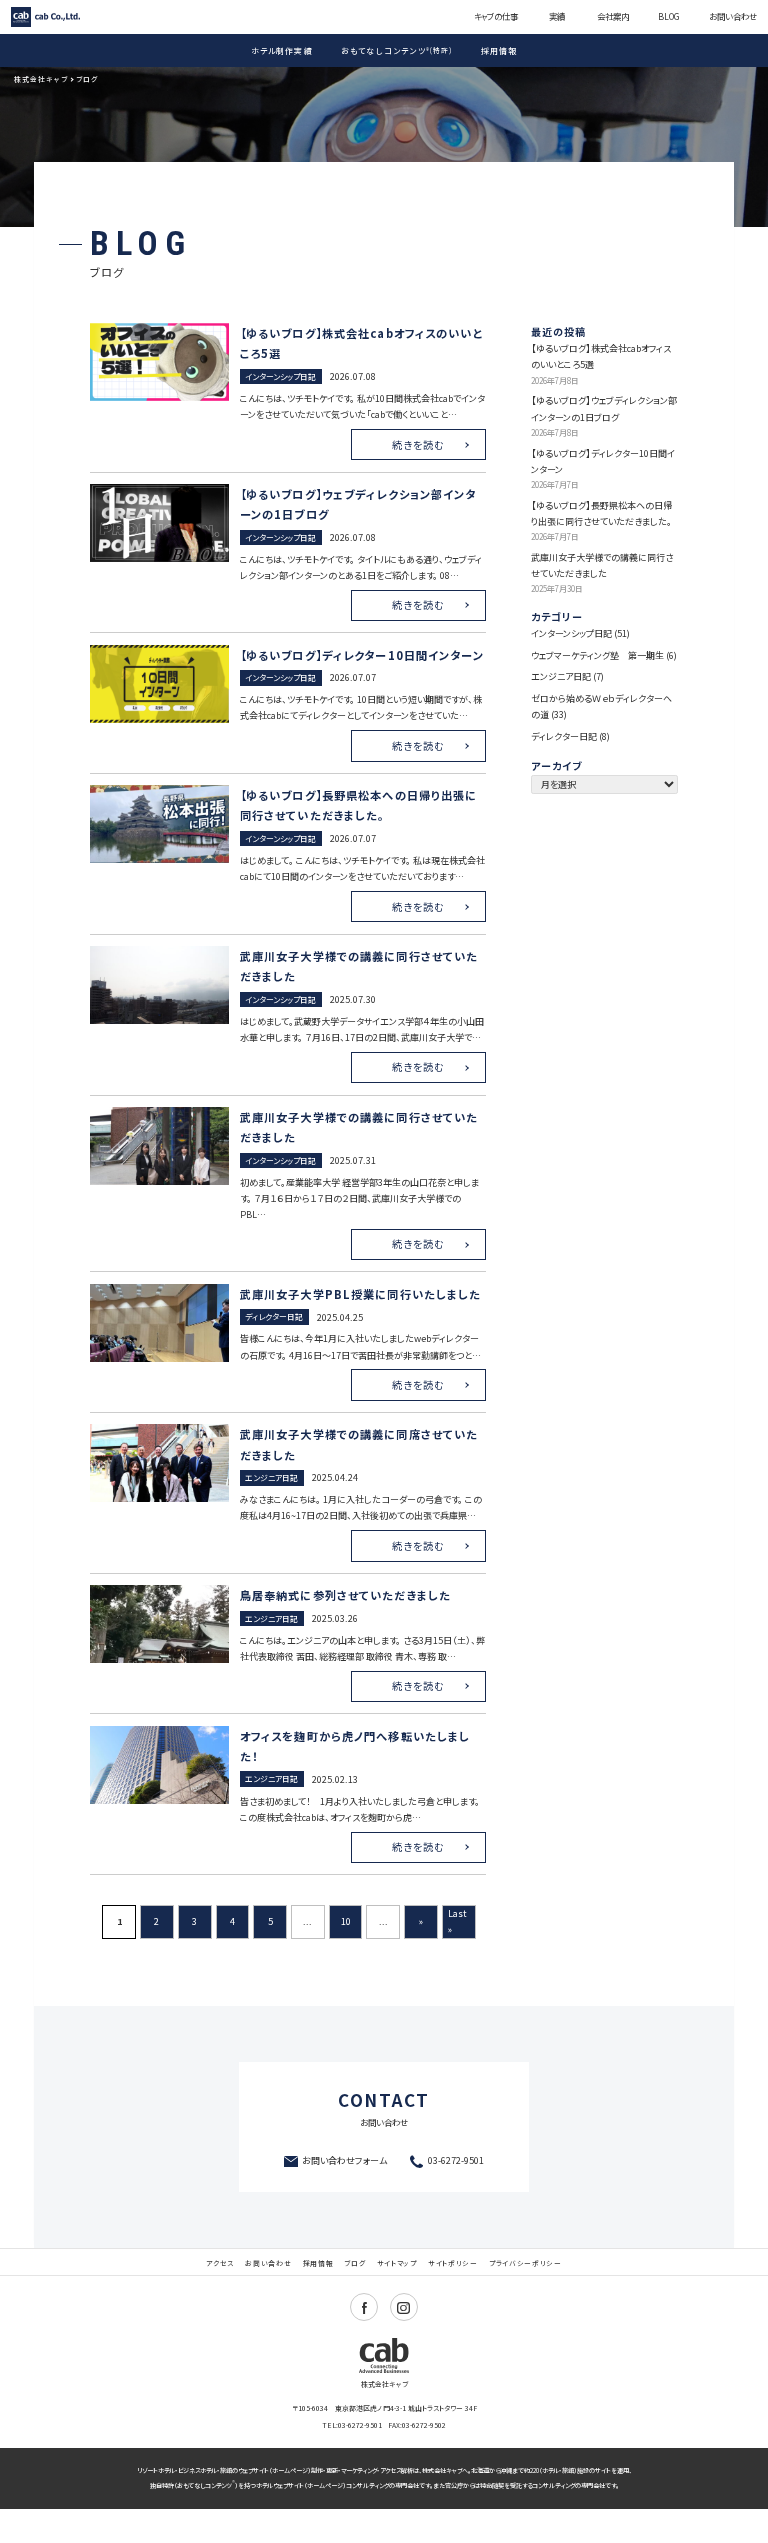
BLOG (669, 16)
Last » (457, 1921)
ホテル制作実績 (282, 50)
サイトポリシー (453, 2263)
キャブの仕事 (496, 16)
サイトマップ (397, 2263)
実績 (557, 16)
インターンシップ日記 (571, 633)
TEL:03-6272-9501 (352, 2425)
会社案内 (613, 16)
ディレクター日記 (564, 736)
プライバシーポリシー (525, 2263)
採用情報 (499, 50)
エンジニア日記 (561, 676)
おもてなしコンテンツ (397, 50)
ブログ (354, 2263)
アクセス (220, 2263)
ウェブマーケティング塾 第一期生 (597, 655)
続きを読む (418, 444)
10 (346, 1921)
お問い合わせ (733, 16)
